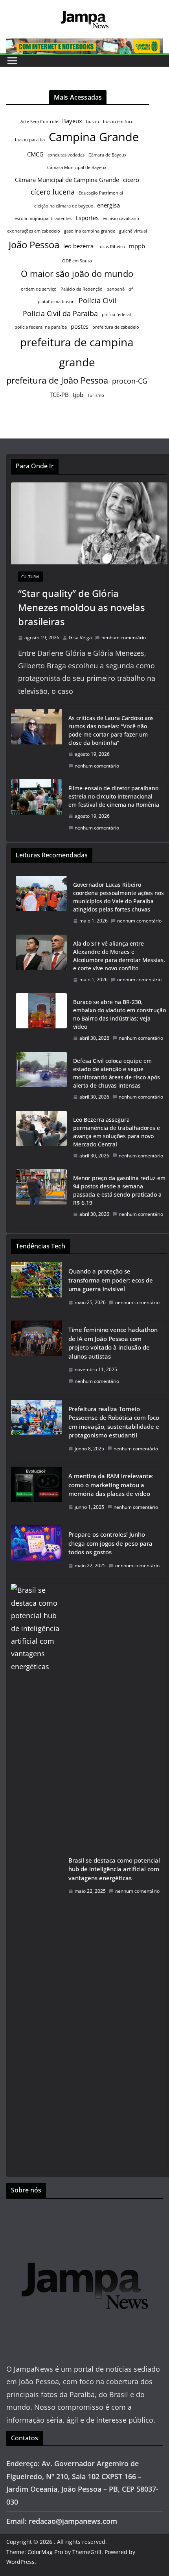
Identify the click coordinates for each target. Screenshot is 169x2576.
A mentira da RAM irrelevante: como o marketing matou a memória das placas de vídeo (111, 1485)
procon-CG (130, 381)
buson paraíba (30, 140)
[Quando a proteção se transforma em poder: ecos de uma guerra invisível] (37, 1289)
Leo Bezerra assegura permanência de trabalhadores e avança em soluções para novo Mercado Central (117, 1132)
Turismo (96, 395)
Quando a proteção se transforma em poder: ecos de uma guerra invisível (111, 1280)
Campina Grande (94, 137)
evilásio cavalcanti (121, 218)
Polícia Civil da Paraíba (60, 313)
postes (80, 326)
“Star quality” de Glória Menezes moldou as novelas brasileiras (82, 607)
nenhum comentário (124, 638)
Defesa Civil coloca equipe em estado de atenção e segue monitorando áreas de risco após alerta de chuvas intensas (117, 1073)
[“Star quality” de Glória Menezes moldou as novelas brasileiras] (89, 523)
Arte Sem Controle (39, 122)
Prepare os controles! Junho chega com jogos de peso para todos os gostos (110, 1543)
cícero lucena (53, 192)
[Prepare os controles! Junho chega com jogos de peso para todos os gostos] (37, 1552)
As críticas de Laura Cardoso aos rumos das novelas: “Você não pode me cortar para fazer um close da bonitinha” (111, 730)
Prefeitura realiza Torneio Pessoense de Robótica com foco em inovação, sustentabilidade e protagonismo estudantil (114, 1422)
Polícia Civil (97, 300)
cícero (131, 180)
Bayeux (72, 121)
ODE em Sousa (77, 261)
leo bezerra (78, 246)
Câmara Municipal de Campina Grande (67, 180)
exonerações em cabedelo (34, 231)
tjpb (78, 395)
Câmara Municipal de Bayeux (77, 167)
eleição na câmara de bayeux (64, 206)
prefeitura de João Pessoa (57, 380)
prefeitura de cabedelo (116, 327)
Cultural (31, 577)
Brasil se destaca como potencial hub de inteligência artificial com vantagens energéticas (114, 1869)
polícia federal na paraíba (41, 327)
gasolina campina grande (90, 231)
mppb (137, 246)
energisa (108, 205)
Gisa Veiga (80, 638)
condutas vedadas (66, 155)
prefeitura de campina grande (77, 352)
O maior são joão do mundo (77, 273)
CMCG (35, 154)
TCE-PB (59, 395)
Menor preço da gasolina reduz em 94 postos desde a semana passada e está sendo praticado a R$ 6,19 (119, 1190)
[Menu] (12, 61)
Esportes (87, 218)
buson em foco (118, 122)
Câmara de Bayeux (107, 155)
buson (93, 122)
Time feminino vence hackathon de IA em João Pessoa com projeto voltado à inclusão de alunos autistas (113, 1343)
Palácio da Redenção (82, 289)
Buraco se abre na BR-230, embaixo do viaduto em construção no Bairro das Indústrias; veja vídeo (119, 1014)
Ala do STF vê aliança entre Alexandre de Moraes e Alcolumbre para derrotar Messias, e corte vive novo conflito (119, 956)
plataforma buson (56, 302)
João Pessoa (34, 245)
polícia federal (116, 315)
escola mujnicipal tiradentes (43, 218)
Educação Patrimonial (101, 193)
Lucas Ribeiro (111, 247)
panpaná (116, 289)
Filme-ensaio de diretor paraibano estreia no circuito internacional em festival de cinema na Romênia (114, 796)
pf (131, 289)
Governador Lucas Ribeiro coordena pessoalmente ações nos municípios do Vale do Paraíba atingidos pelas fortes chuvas (118, 897)
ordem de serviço (39, 289)
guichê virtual (133, 231)
